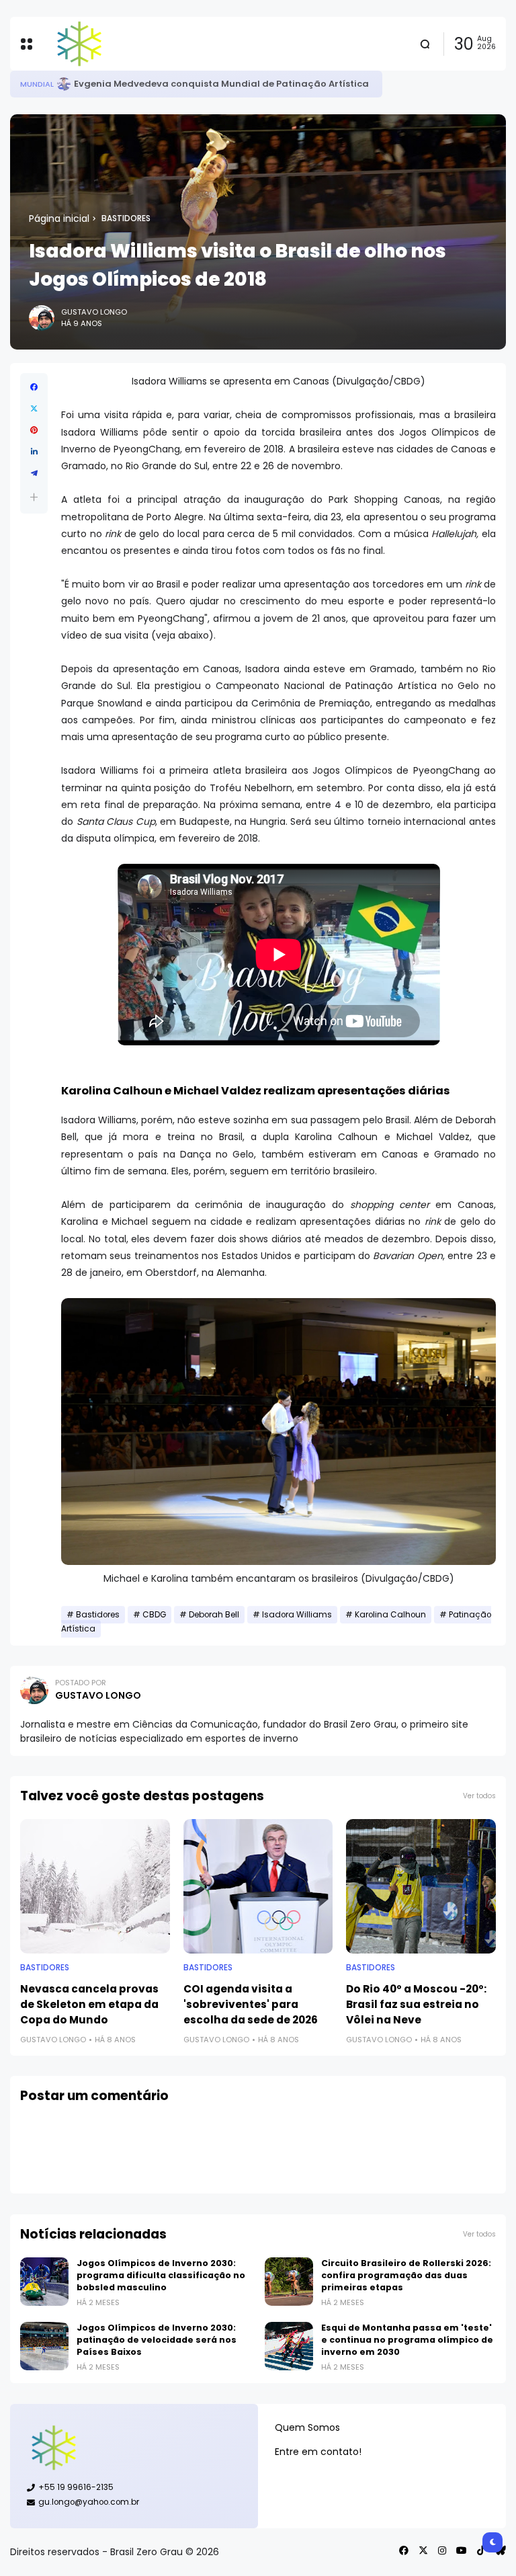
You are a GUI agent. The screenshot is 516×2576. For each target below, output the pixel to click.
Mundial (37, 84)
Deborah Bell (214, 1615)
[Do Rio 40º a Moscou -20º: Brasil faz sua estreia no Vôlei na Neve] (421, 1886)
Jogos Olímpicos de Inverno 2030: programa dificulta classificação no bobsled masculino (161, 2275)
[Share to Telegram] (34, 473)
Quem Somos (307, 2427)
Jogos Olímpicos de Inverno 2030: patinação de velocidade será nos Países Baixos (157, 2340)
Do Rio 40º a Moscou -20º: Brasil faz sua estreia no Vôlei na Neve (416, 2004)
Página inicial (59, 218)
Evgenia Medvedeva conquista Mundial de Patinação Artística (221, 84)
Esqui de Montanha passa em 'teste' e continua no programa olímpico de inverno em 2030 (407, 2340)
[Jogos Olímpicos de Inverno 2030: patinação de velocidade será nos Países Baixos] (44, 2346)
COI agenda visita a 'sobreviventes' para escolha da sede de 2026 (251, 2004)
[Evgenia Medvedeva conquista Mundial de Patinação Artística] (64, 84)
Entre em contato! (318, 2452)
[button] (34, 497)
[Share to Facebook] (34, 387)
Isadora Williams (297, 1615)
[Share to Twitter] (34, 409)
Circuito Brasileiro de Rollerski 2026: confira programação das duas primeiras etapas (406, 2275)
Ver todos (479, 1796)
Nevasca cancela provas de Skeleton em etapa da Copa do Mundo (89, 2004)
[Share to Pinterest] (34, 430)
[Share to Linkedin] (34, 452)
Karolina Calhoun (390, 1615)
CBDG (154, 1615)
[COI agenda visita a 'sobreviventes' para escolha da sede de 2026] (258, 1886)
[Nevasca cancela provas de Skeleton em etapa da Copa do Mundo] (95, 1886)
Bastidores (126, 218)
